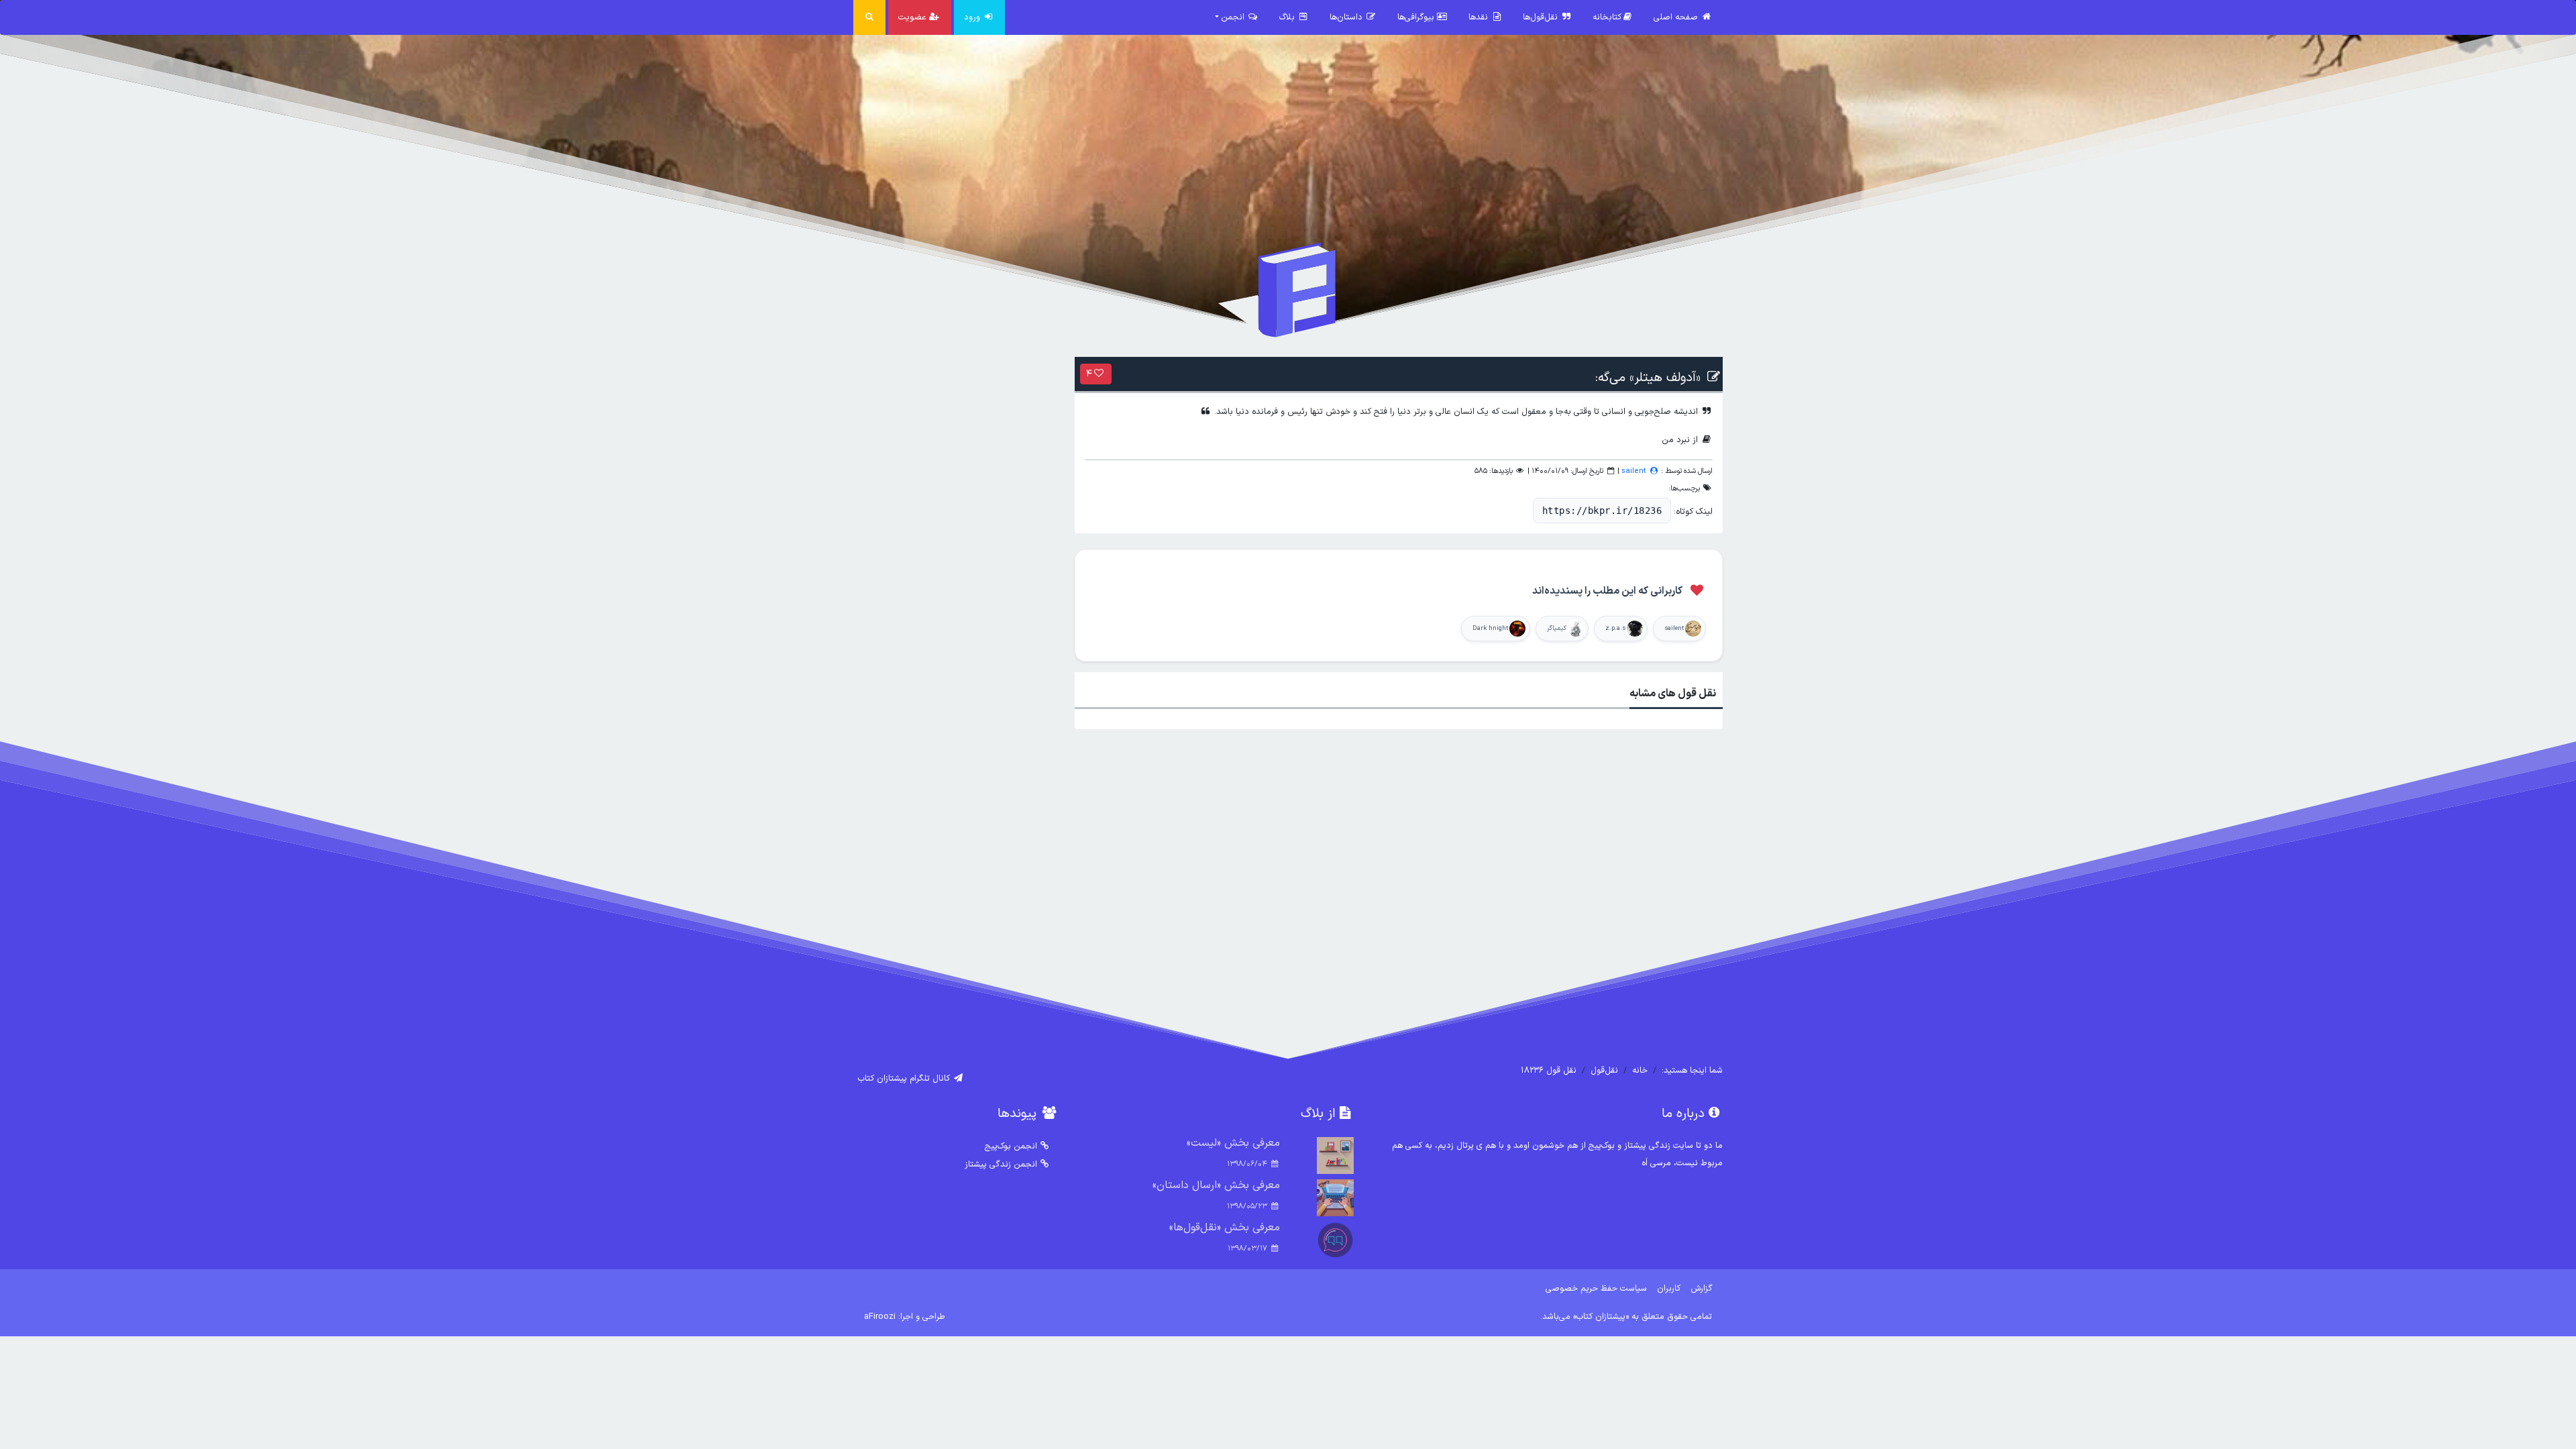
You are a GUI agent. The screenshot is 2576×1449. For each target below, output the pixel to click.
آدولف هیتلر (1665, 378)
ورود (973, 17)
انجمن (1234, 17)
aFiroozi (880, 1317)
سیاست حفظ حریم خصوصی (1596, 1288)
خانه (1640, 1070)
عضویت (914, 17)
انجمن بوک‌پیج (1011, 1146)
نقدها (1480, 17)
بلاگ (1288, 17)
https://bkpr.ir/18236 (1602, 511)
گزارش (1702, 1288)
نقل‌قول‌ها (1542, 17)
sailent (1634, 471)
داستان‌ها (1347, 17)
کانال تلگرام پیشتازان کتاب (905, 1078)
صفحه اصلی (1677, 17)
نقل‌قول (1604, 1070)
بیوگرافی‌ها (1417, 17)
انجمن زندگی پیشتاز (1001, 1164)
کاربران (1669, 1288)
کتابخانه (1607, 17)
